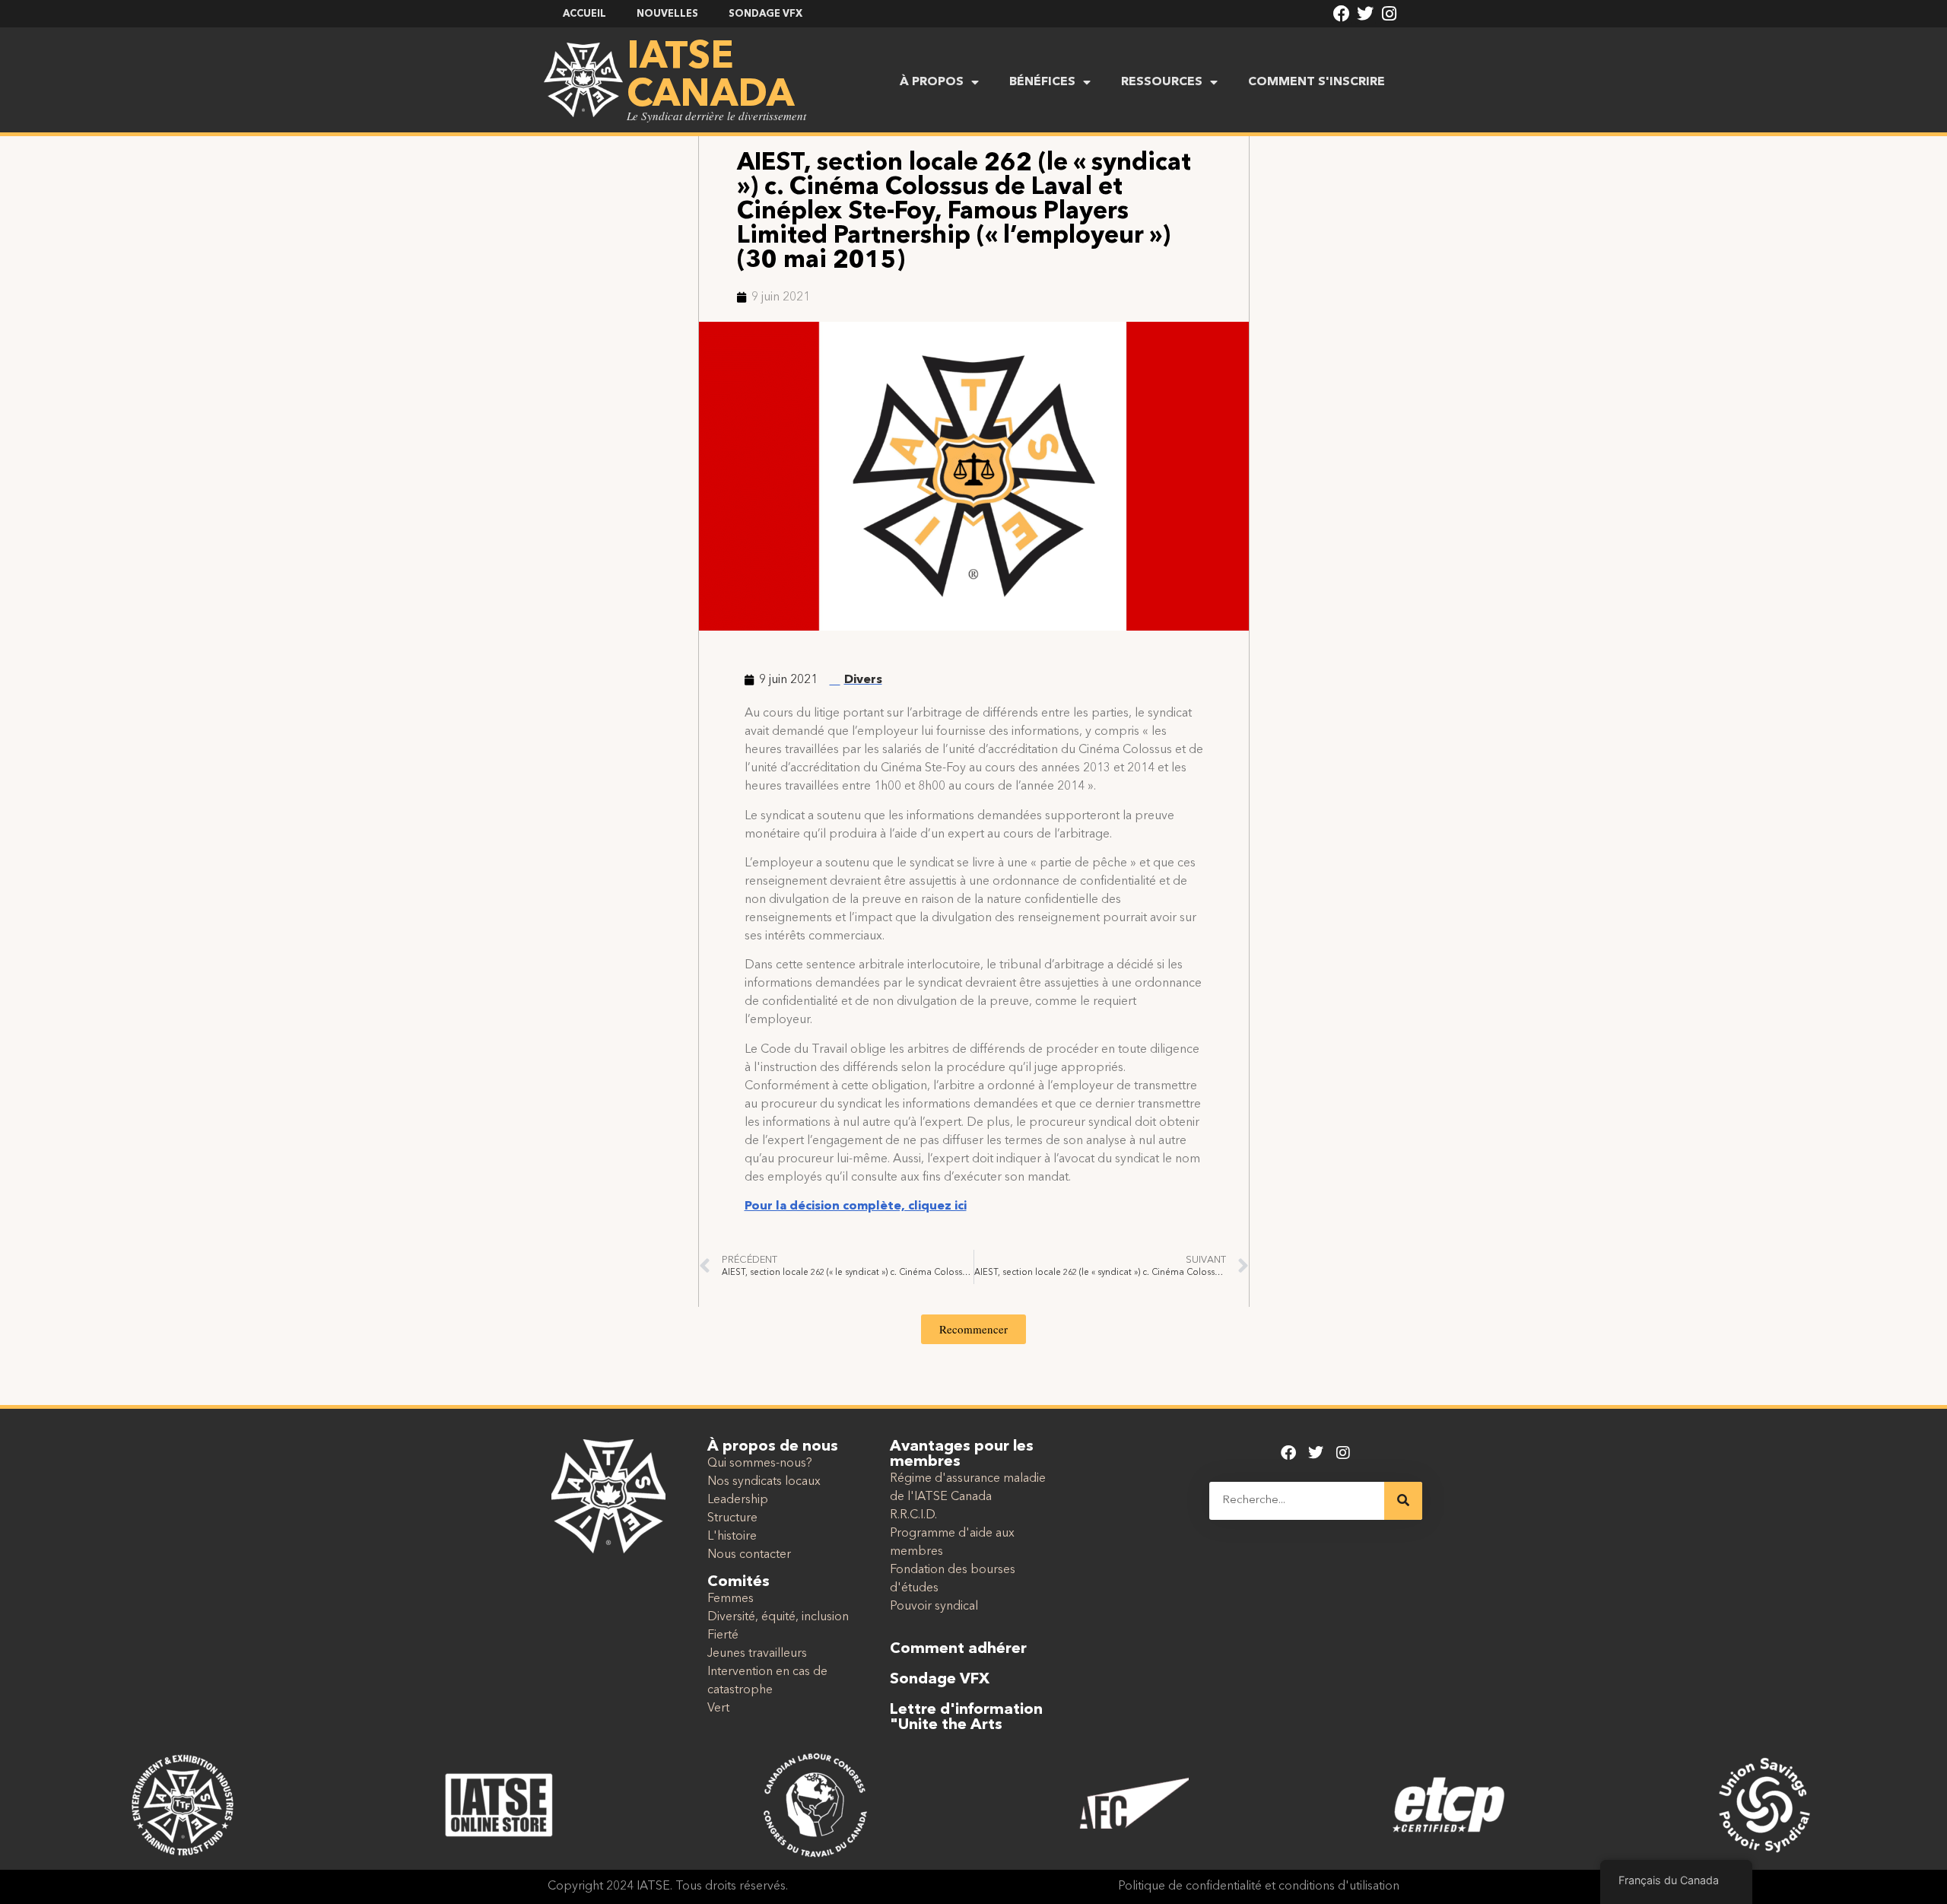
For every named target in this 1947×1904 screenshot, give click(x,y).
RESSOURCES (1162, 82)
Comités (738, 1582)
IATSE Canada (710, 77)
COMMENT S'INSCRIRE (1317, 82)
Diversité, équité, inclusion (778, 1617)
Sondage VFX (940, 1680)
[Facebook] (1342, 14)
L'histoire (732, 1537)
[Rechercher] (1403, 1501)
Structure (732, 1518)
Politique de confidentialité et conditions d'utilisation (1259, 1887)
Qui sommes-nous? (760, 1464)
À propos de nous (773, 1447)
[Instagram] (1390, 14)
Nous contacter (749, 1555)
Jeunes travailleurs (757, 1654)
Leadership (738, 1500)
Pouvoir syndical (934, 1607)
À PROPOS (932, 82)
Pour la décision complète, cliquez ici (856, 1206)
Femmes (731, 1599)
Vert (718, 1709)
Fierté (723, 1635)
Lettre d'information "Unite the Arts (966, 1718)
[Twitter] (1365, 14)
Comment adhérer (958, 1649)
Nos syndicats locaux (764, 1482)
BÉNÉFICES (1042, 82)
